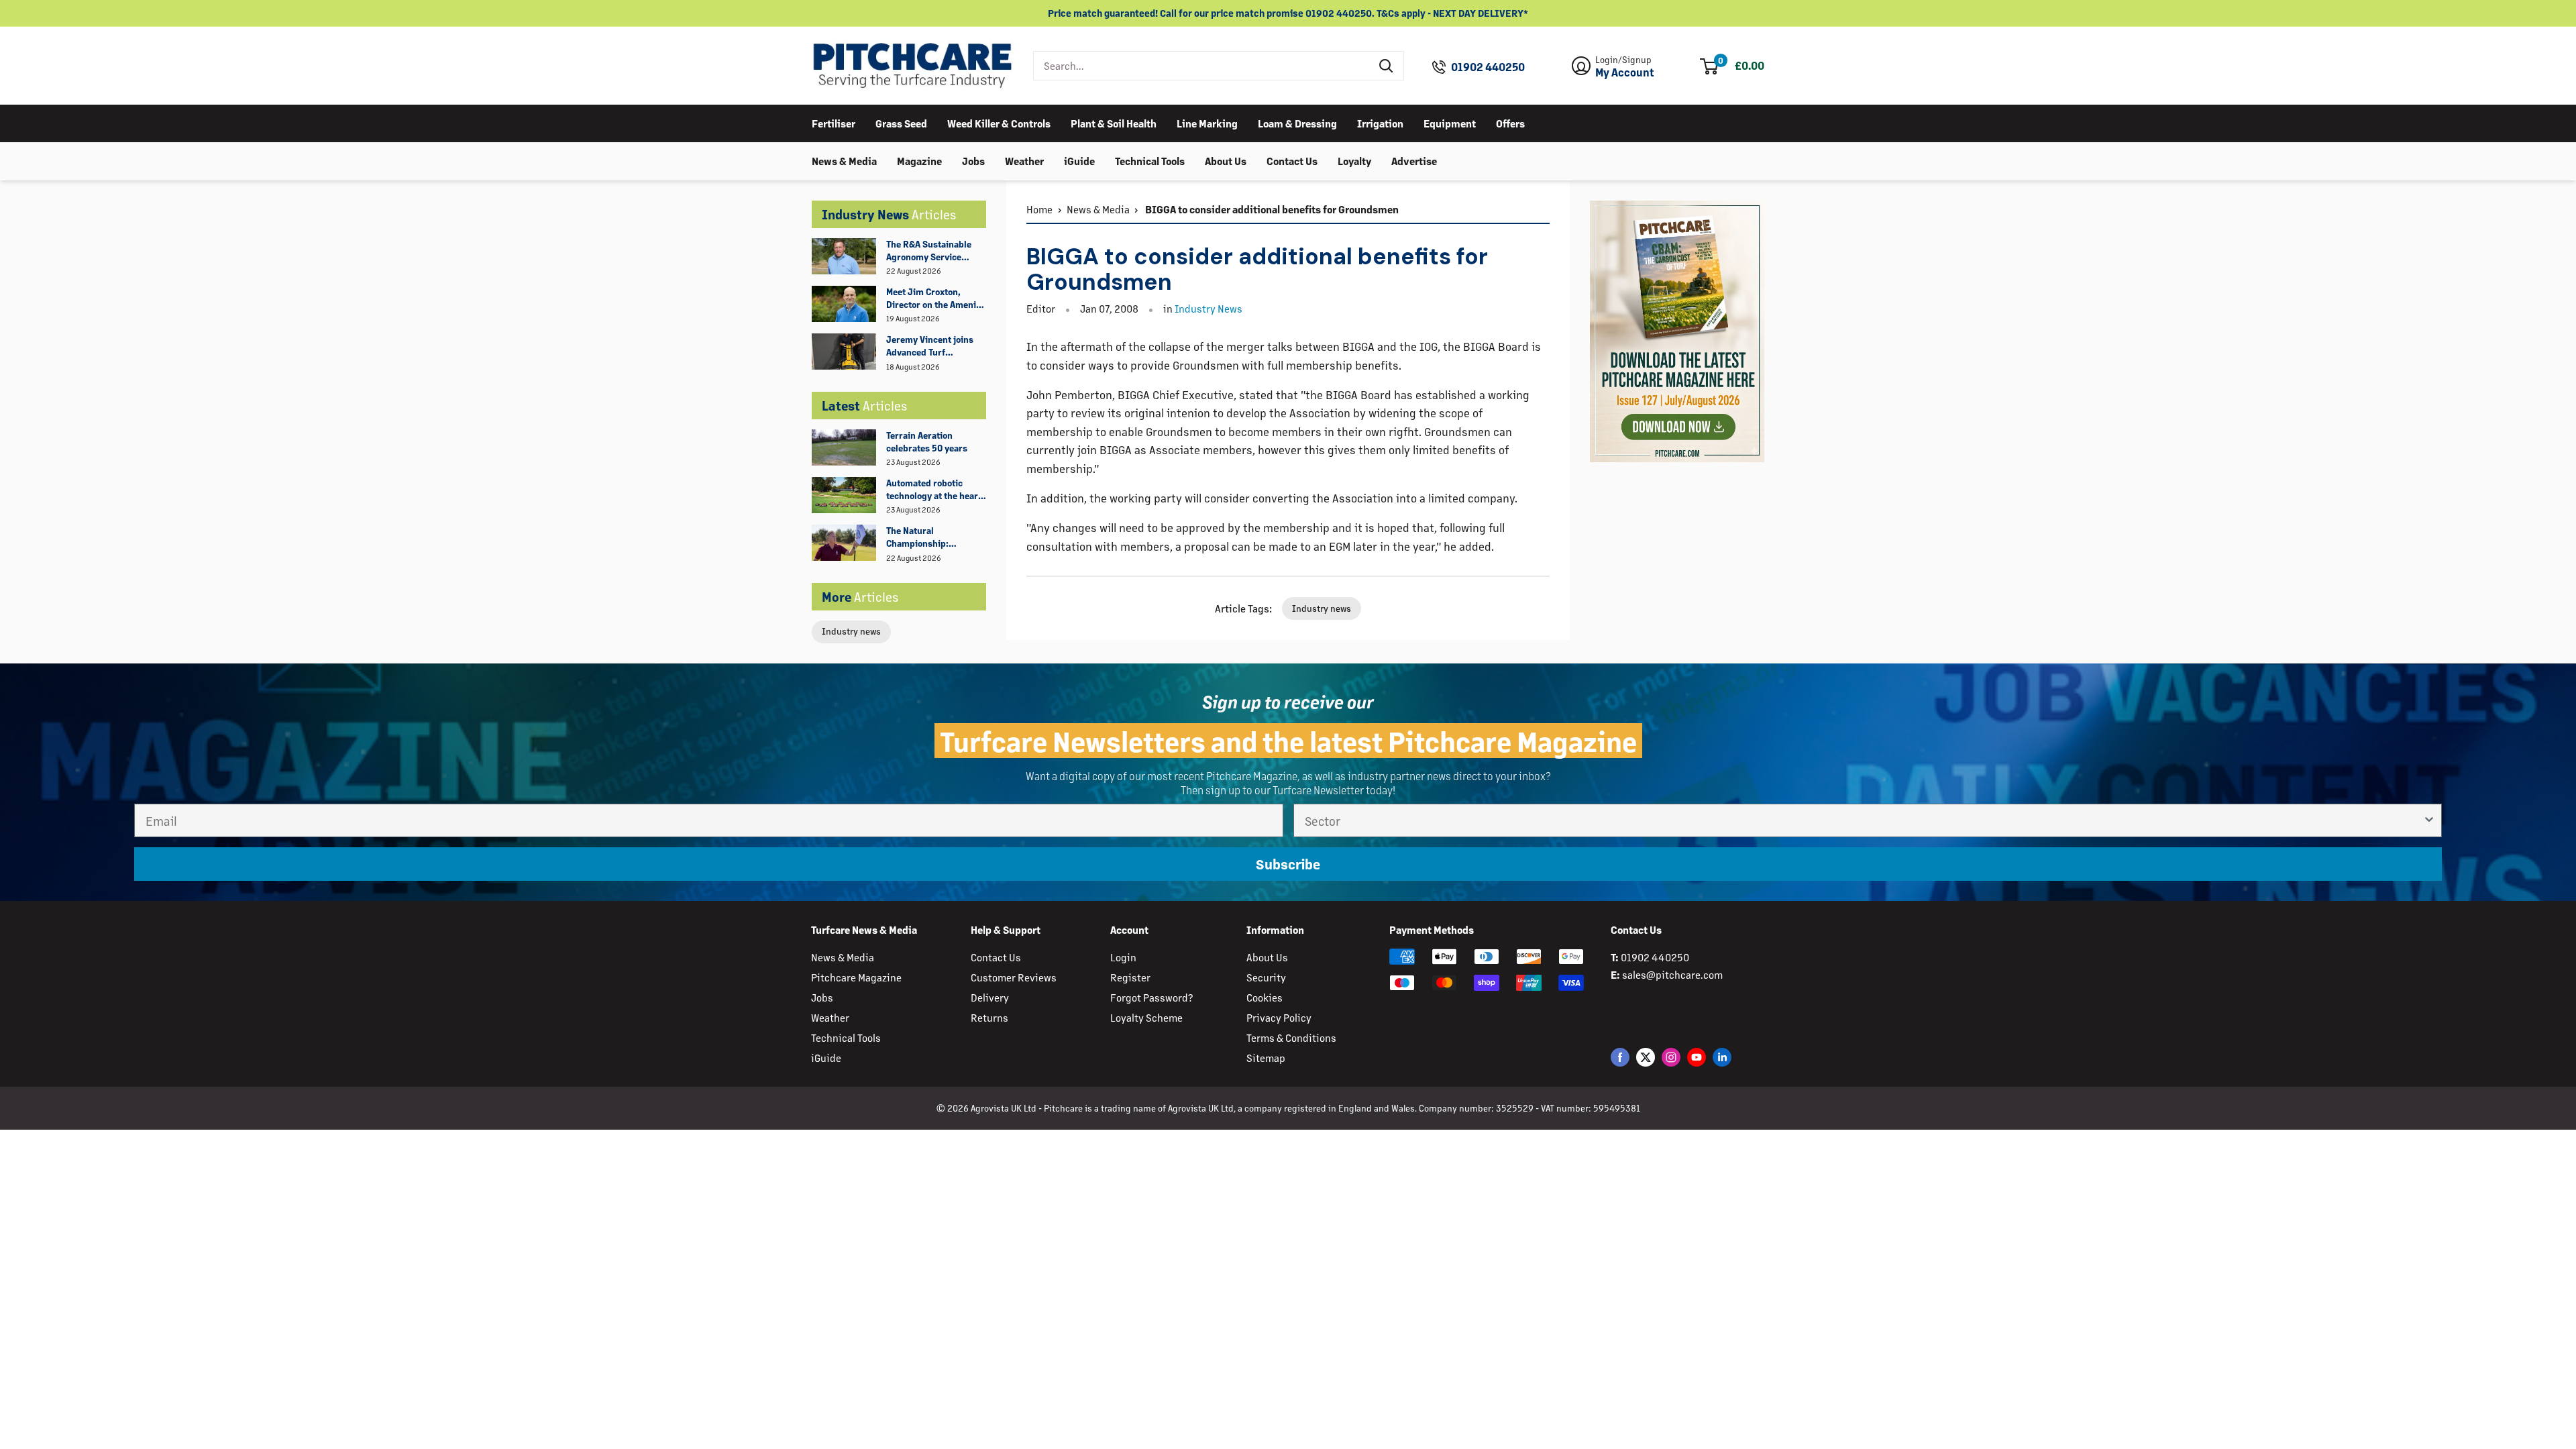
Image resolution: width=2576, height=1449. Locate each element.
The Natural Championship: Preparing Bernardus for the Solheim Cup (930, 537)
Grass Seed (901, 123)
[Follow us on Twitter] (1646, 1057)
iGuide (1079, 161)
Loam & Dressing (1297, 123)
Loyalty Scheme (1146, 1017)
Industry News (1209, 308)
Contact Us (1292, 161)
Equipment (1450, 123)
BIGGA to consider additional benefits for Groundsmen (1271, 209)
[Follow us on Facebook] (1620, 1057)
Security (1266, 977)
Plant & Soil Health (1114, 123)
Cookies (1265, 997)
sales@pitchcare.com (1672, 974)
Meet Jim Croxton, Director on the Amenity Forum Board (935, 299)
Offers (1510, 123)
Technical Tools (1150, 161)
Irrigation (1380, 123)
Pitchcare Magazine (856, 977)
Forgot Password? (1151, 997)
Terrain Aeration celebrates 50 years (927, 441)
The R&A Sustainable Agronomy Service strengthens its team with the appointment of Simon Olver (935, 251)
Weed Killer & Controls (999, 123)
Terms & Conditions (1291, 1037)
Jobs (973, 161)
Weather (1024, 161)
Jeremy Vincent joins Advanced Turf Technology (930, 346)
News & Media (844, 161)
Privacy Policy (1279, 1017)
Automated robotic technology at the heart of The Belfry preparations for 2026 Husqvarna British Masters (934, 490)
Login (1123, 957)
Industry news (851, 631)
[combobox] (1202, 66)
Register (1130, 977)
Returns (989, 1017)
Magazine (919, 161)
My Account (1625, 72)
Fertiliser (834, 123)
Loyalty (1354, 161)
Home (1039, 209)
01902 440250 (1488, 67)
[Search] (1387, 66)
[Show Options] (2429, 820)
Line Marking (1207, 123)
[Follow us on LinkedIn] (1722, 1057)
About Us (1226, 161)
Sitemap (1266, 1058)
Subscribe (1288, 864)
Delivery (990, 997)
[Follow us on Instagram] (1671, 1057)
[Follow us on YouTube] (1697, 1057)
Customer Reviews (1014, 977)
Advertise (1414, 161)
